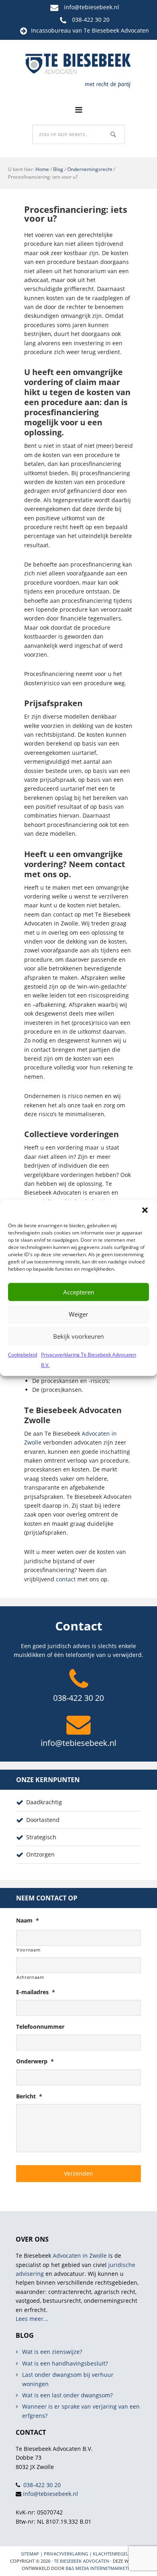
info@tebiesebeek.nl (92, 7)
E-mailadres (36, 1992)
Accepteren (79, 1292)
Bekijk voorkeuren (78, 1336)
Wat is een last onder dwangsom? (67, 2395)
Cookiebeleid (23, 1355)
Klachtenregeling (115, 2554)
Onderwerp (35, 2061)
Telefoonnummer (40, 2027)
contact (66, 1579)
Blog (58, 169)
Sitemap (30, 2554)
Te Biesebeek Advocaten (82, 2561)
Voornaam (28, 1950)
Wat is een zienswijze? (52, 2352)
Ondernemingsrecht (90, 169)
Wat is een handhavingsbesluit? (65, 2363)
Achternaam (30, 1977)
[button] (145, 1210)
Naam (28, 1921)
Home (42, 169)
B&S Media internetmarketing (100, 2568)
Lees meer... (32, 2319)
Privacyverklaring (66, 2554)
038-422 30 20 (91, 20)
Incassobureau (51, 30)
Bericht (29, 2096)
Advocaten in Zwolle (80, 2256)
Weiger (78, 1314)
